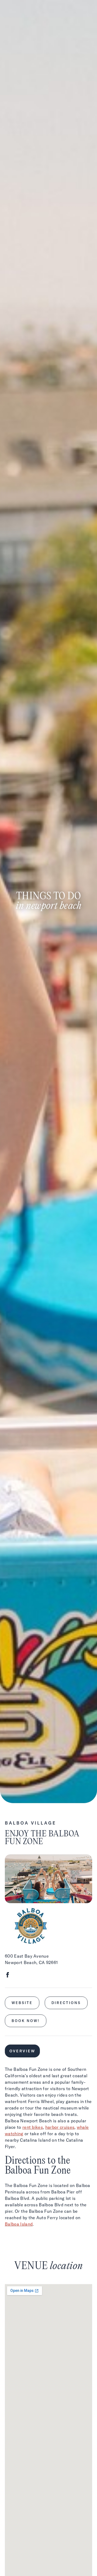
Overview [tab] (22, 2051)
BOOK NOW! (26, 2021)
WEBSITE (22, 2003)
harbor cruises (60, 2127)
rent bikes (33, 2127)
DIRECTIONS (66, 2003)
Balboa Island (19, 2224)
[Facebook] (8, 1976)
